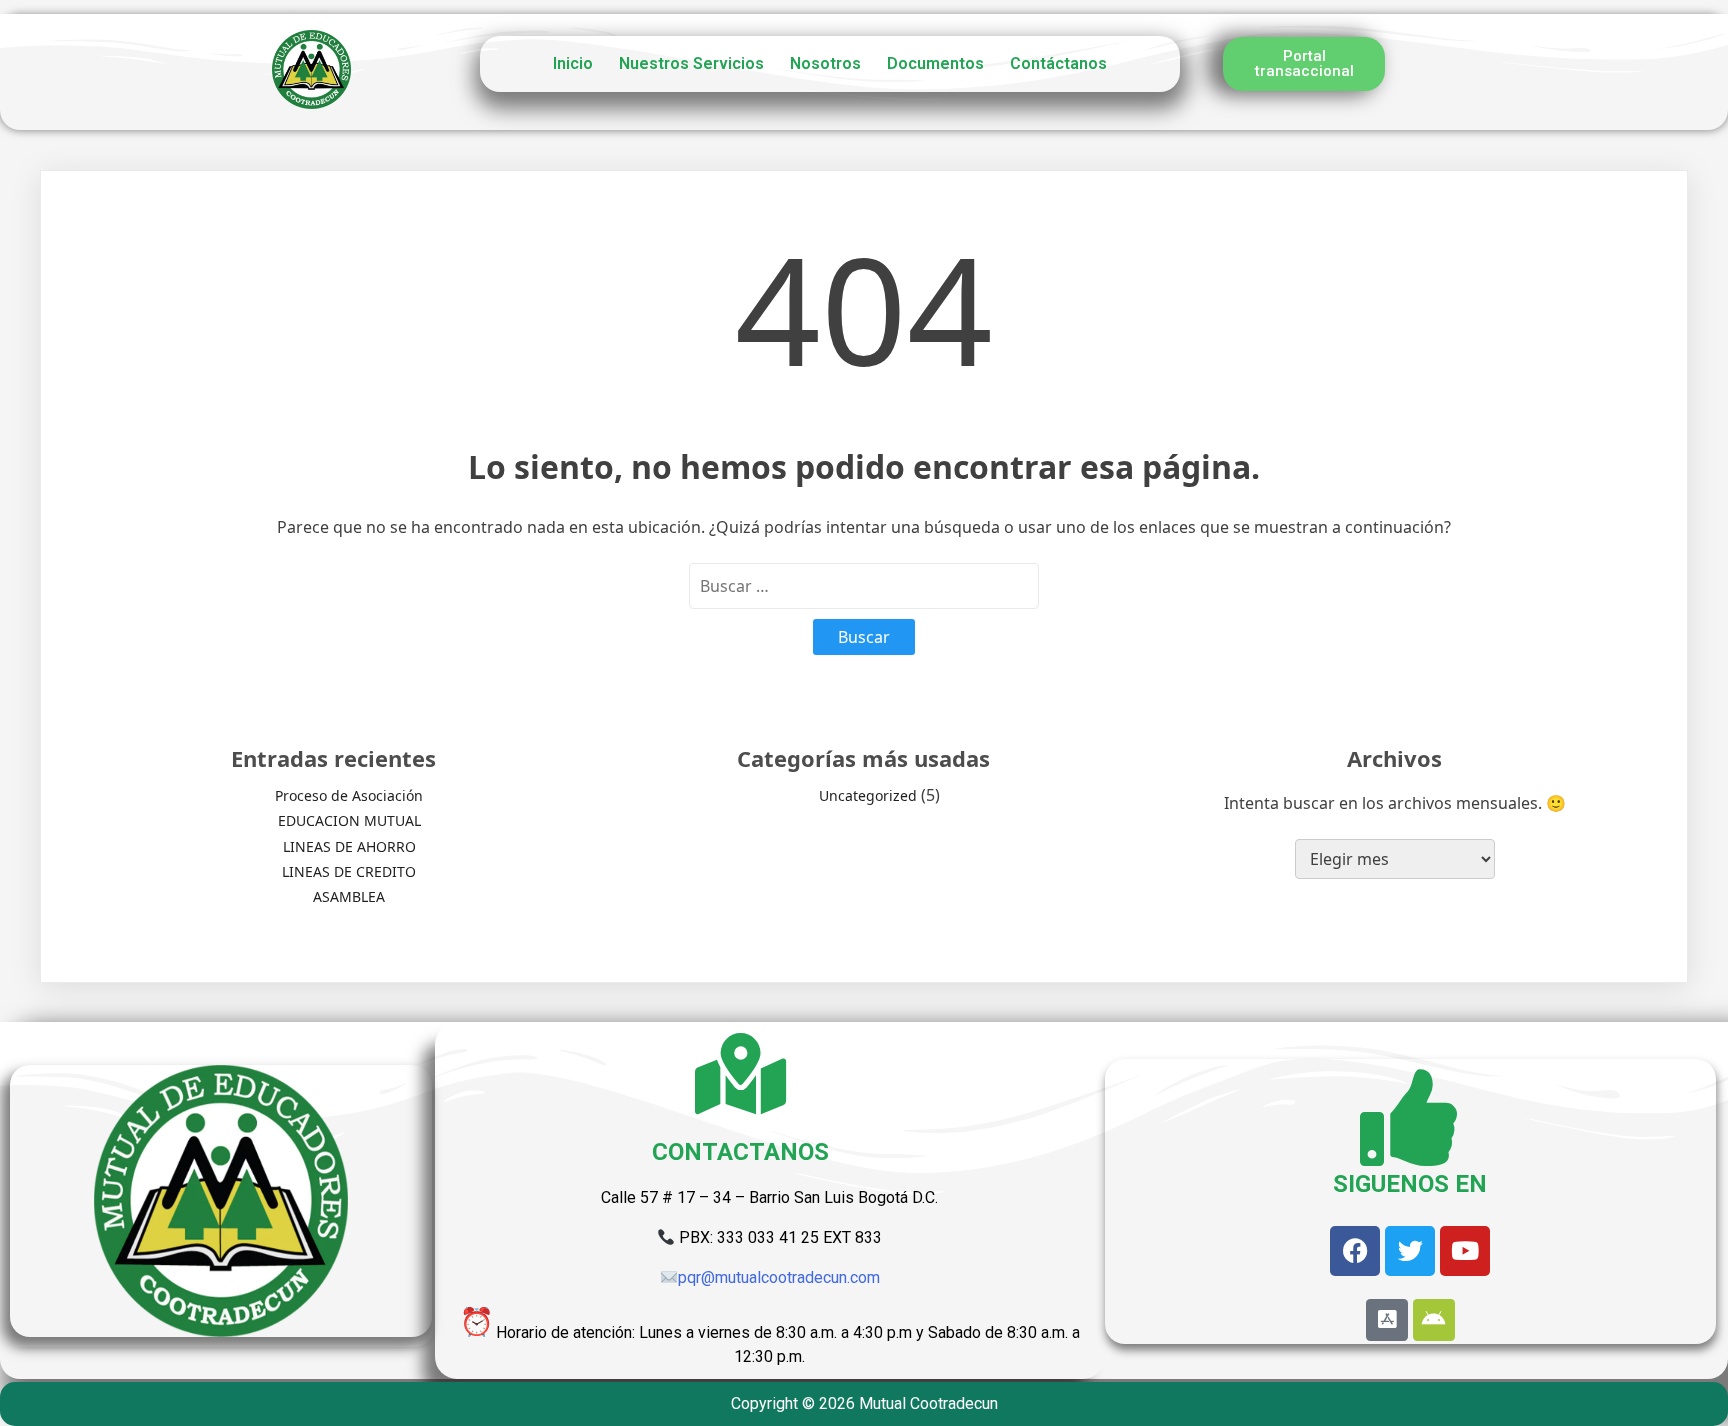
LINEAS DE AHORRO (349, 846)
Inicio (573, 63)
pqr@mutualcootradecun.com (779, 1277)
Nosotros (825, 63)
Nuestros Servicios (691, 63)
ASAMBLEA (349, 896)
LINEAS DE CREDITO (349, 871)
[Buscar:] (864, 586)
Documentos (935, 63)
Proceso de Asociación (349, 795)
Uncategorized (868, 795)
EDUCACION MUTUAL (349, 820)
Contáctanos (1058, 63)
